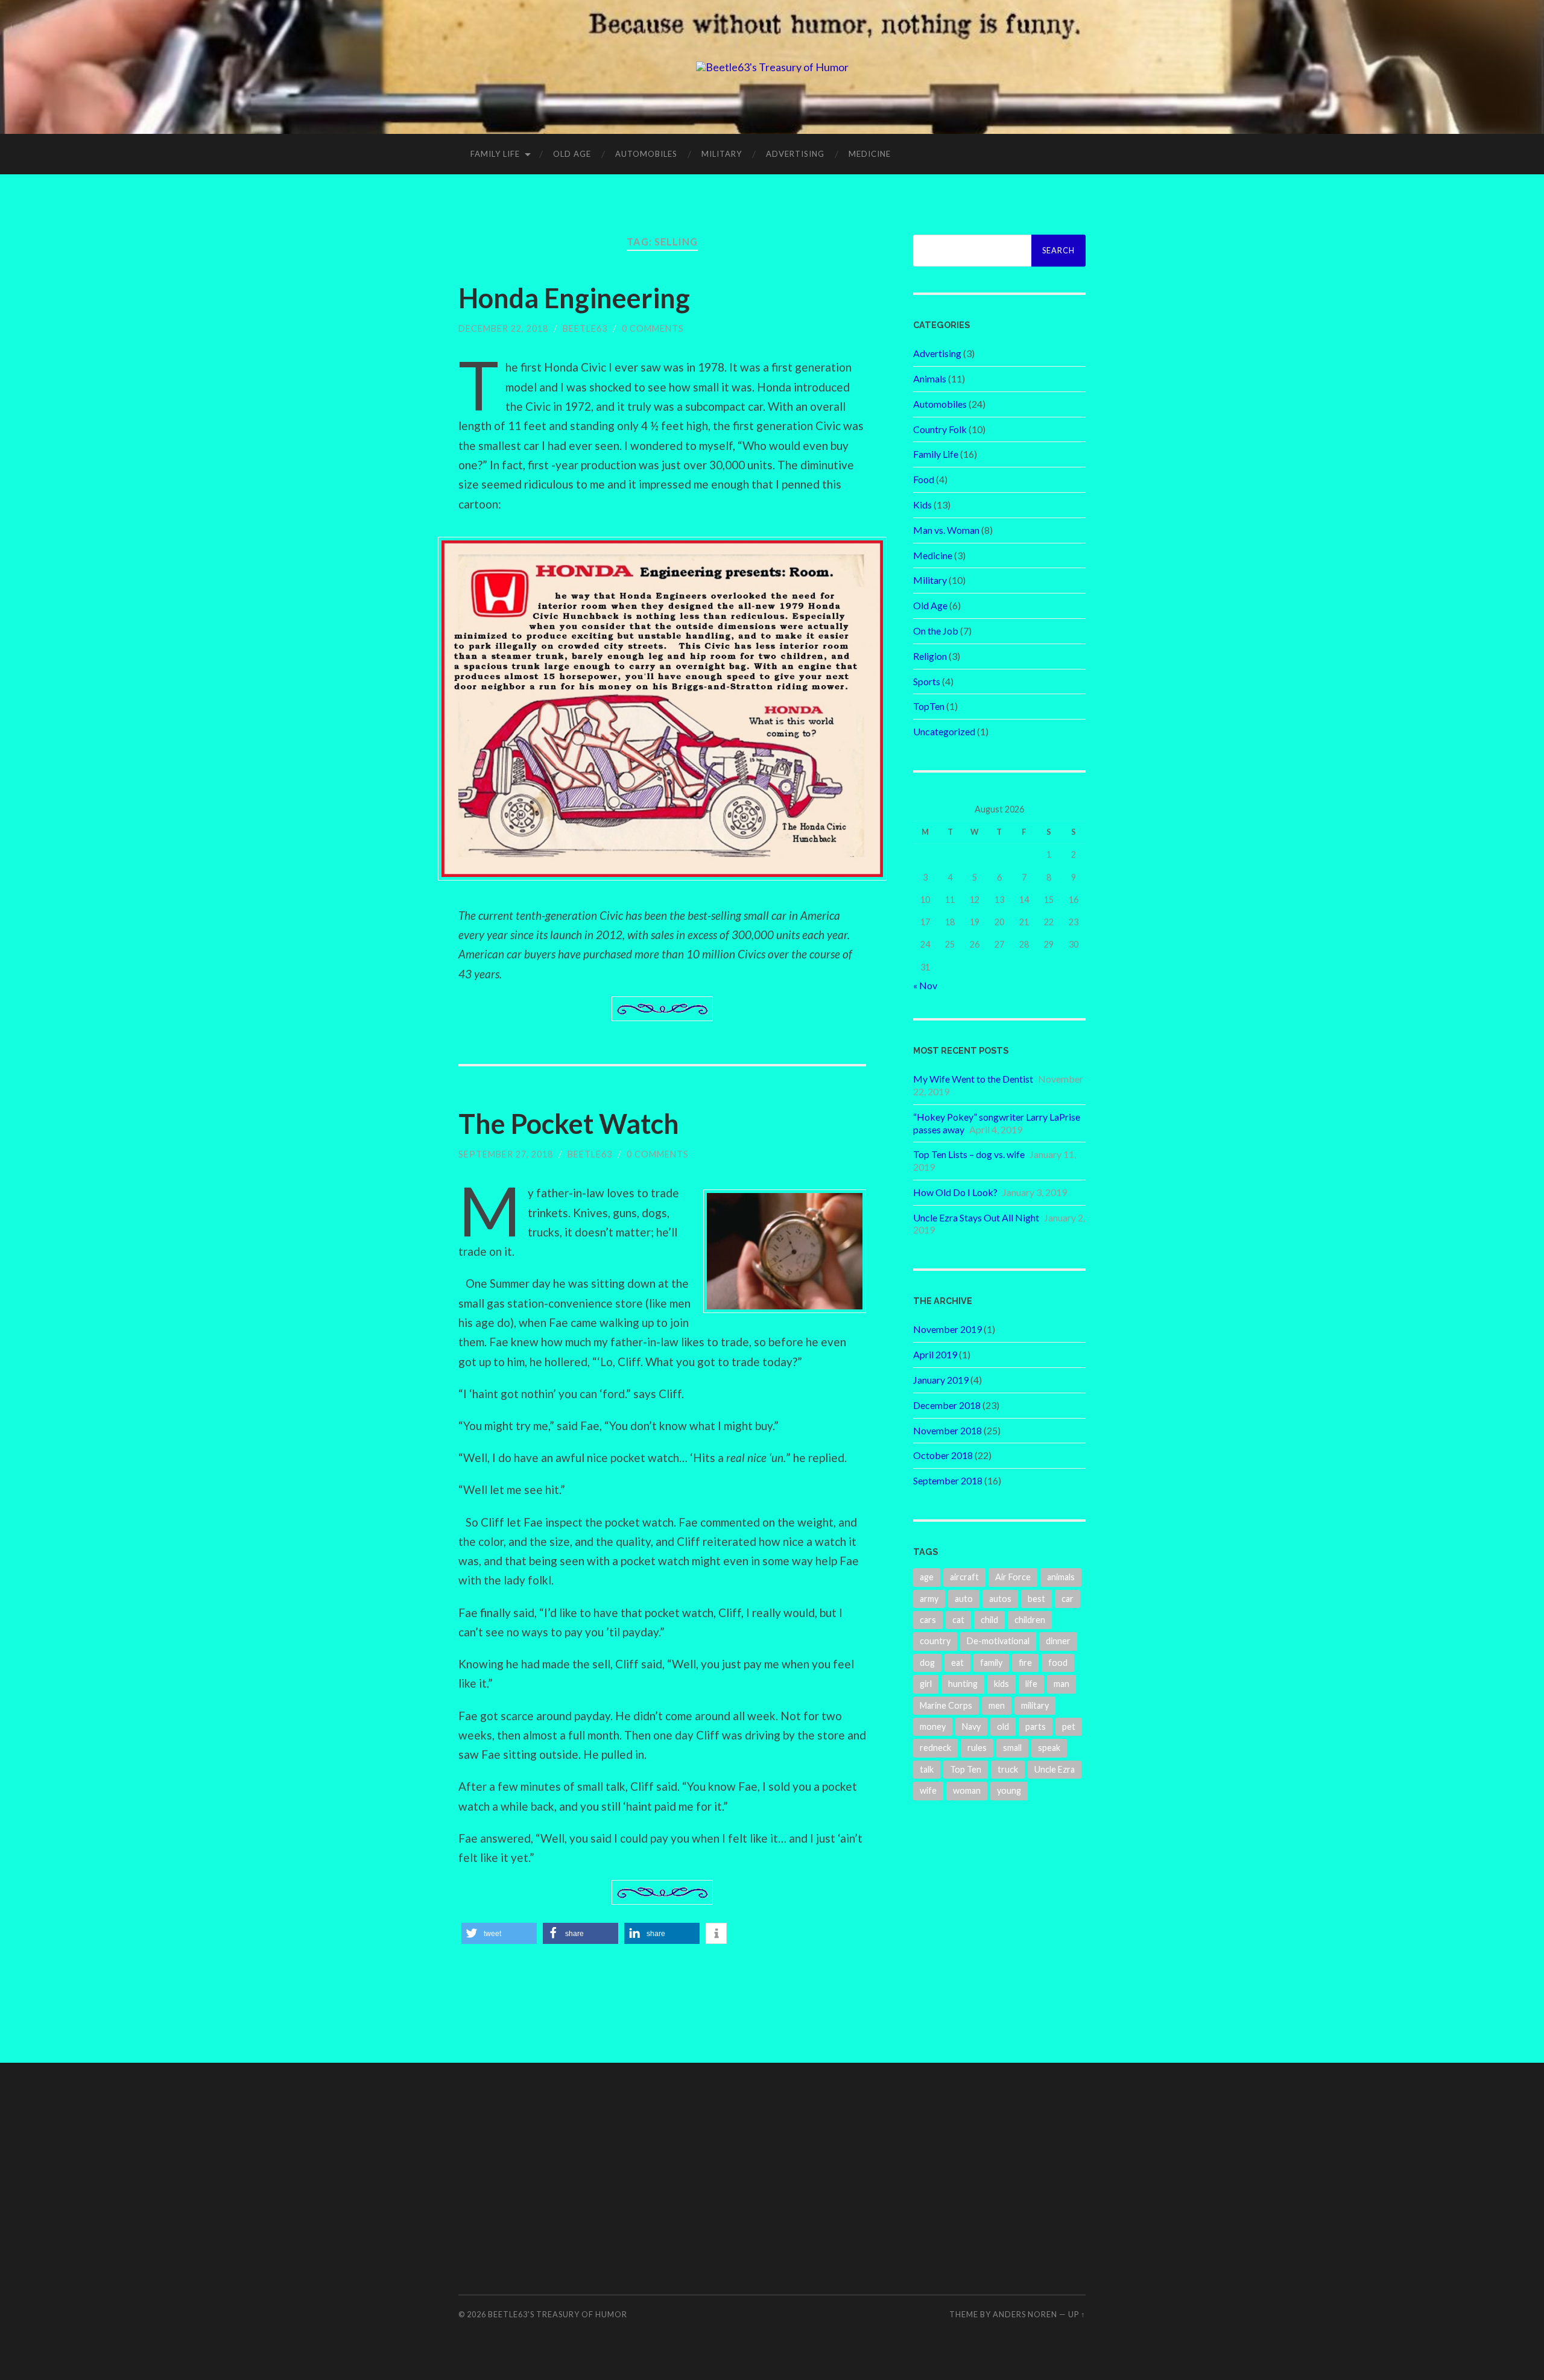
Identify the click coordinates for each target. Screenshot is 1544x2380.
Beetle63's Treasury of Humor (558, 2314)
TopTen (929, 706)
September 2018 (948, 1480)
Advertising (795, 154)
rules (977, 1748)
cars (928, 1620)
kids (1001, 1684)
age (927, 1577)
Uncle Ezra (1055, 1769)
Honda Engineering (574, 298)
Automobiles (646, 154)
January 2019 (941, 1380)
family (991, 1663)
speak (1049, 1748)
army (929, 1599)
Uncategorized (944, 731)
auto (964, 1599)
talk (927, 1769)
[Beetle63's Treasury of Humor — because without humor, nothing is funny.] (772, 67)
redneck (935, 1748)
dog (927, 1663)
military (1035, 1705)
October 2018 (943, 1455)
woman (967, 1790)
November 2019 (948, 1329)
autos (1000, 1599)
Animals (930, 378)
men (997, 1705)
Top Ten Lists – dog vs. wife (969, 1154)
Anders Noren (1025, 2314)
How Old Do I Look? (955, 1192)
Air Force (1013, 1577)
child (989, 1620)
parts (1036, 1726)
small (1012, 1748)
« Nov (925, 985)
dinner (1058, 1641)
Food (924, 479)
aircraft (964, 1577)
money (933, 1726)
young (1009, 1790)
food (1058, 1663)
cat (958, 1620)
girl (926, 1684)
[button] (499, 1933)
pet (1069, 1726)
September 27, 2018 (506, 1154)
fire (1025, 1663)
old (1003, 1726)
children (1030, 1620)
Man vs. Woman (946, 530)
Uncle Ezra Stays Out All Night (976, 1217)
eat (957, 1663)
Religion (930, 656)
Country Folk (940, 429)
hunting (963, 1684)
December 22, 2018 (503, 328)
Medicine (870, 154)
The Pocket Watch (569, 1124)
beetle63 (585, 328)
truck (1008, 1769)
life (1031, 1684)
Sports (927, 681)
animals (1061, 1577)
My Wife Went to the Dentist (973, 1079)
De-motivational (998, 1641)
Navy (971, 1726)
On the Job (936, 631)
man (1061, 1684)
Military (722, 154)
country (935, 1641)
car (1068, 1599)
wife (928, 1790)
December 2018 (947, 1405)
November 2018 (948, 1430)
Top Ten (966, 1769)
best (1036, 1599)
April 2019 (935, 1354)
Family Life (495, 154)
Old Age (572, 154)
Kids (922, 505)
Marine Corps (946, 1705)
